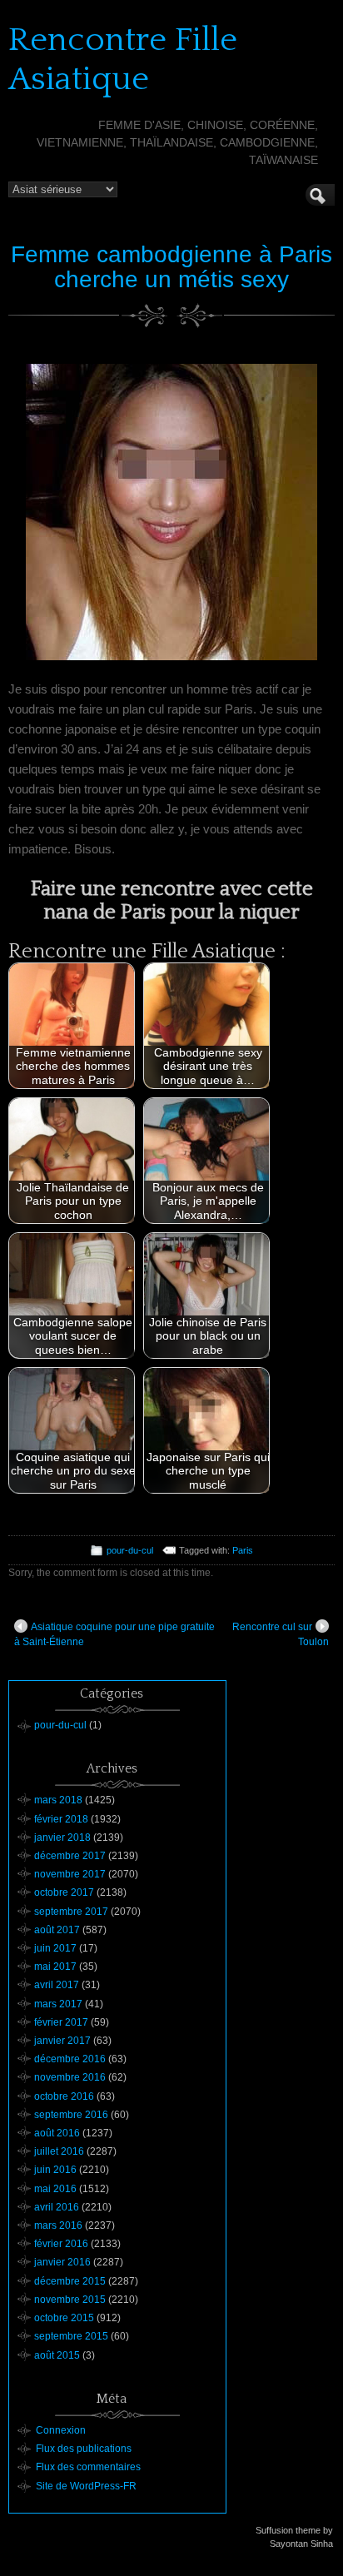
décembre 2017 (70, 1856)
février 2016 (61, 2244)
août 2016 (57, 2133)
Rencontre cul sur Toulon (281, 1634)
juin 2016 (55, 2170)
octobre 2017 (64, 1892)
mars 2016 (58, 2225)
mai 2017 (55, 1967)
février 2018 (61, 1819)
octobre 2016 (64, 2096)
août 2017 (57, 1930)
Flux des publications (84, 2449)
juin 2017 (55, 1948)
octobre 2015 (64, 2318)
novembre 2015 (70, 2300)
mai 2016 (55, 2189)
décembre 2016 (70, 2059)
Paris (243, 1550)
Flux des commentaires (88, 2467)
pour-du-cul (130, 1550)
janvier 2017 (62, 2041)
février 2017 (61, 2022)
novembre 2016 (70, 2077)
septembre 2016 (71, 2115)
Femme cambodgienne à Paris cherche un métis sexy (171, 267)
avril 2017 (57, 1985)
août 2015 (57, 2355)
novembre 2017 (70, 1874)
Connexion (61, 2430)
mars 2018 (58, 1800)
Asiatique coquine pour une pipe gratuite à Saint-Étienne (114, 1634)
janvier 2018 (62, 1838)
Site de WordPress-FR (86, 2486)
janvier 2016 (62, 2262)
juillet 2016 (59, 2151)
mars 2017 (58, 2004)
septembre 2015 (71, 2336)
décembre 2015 (70, 2281)
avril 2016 (57, 2207)
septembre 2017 (71, 1912)
